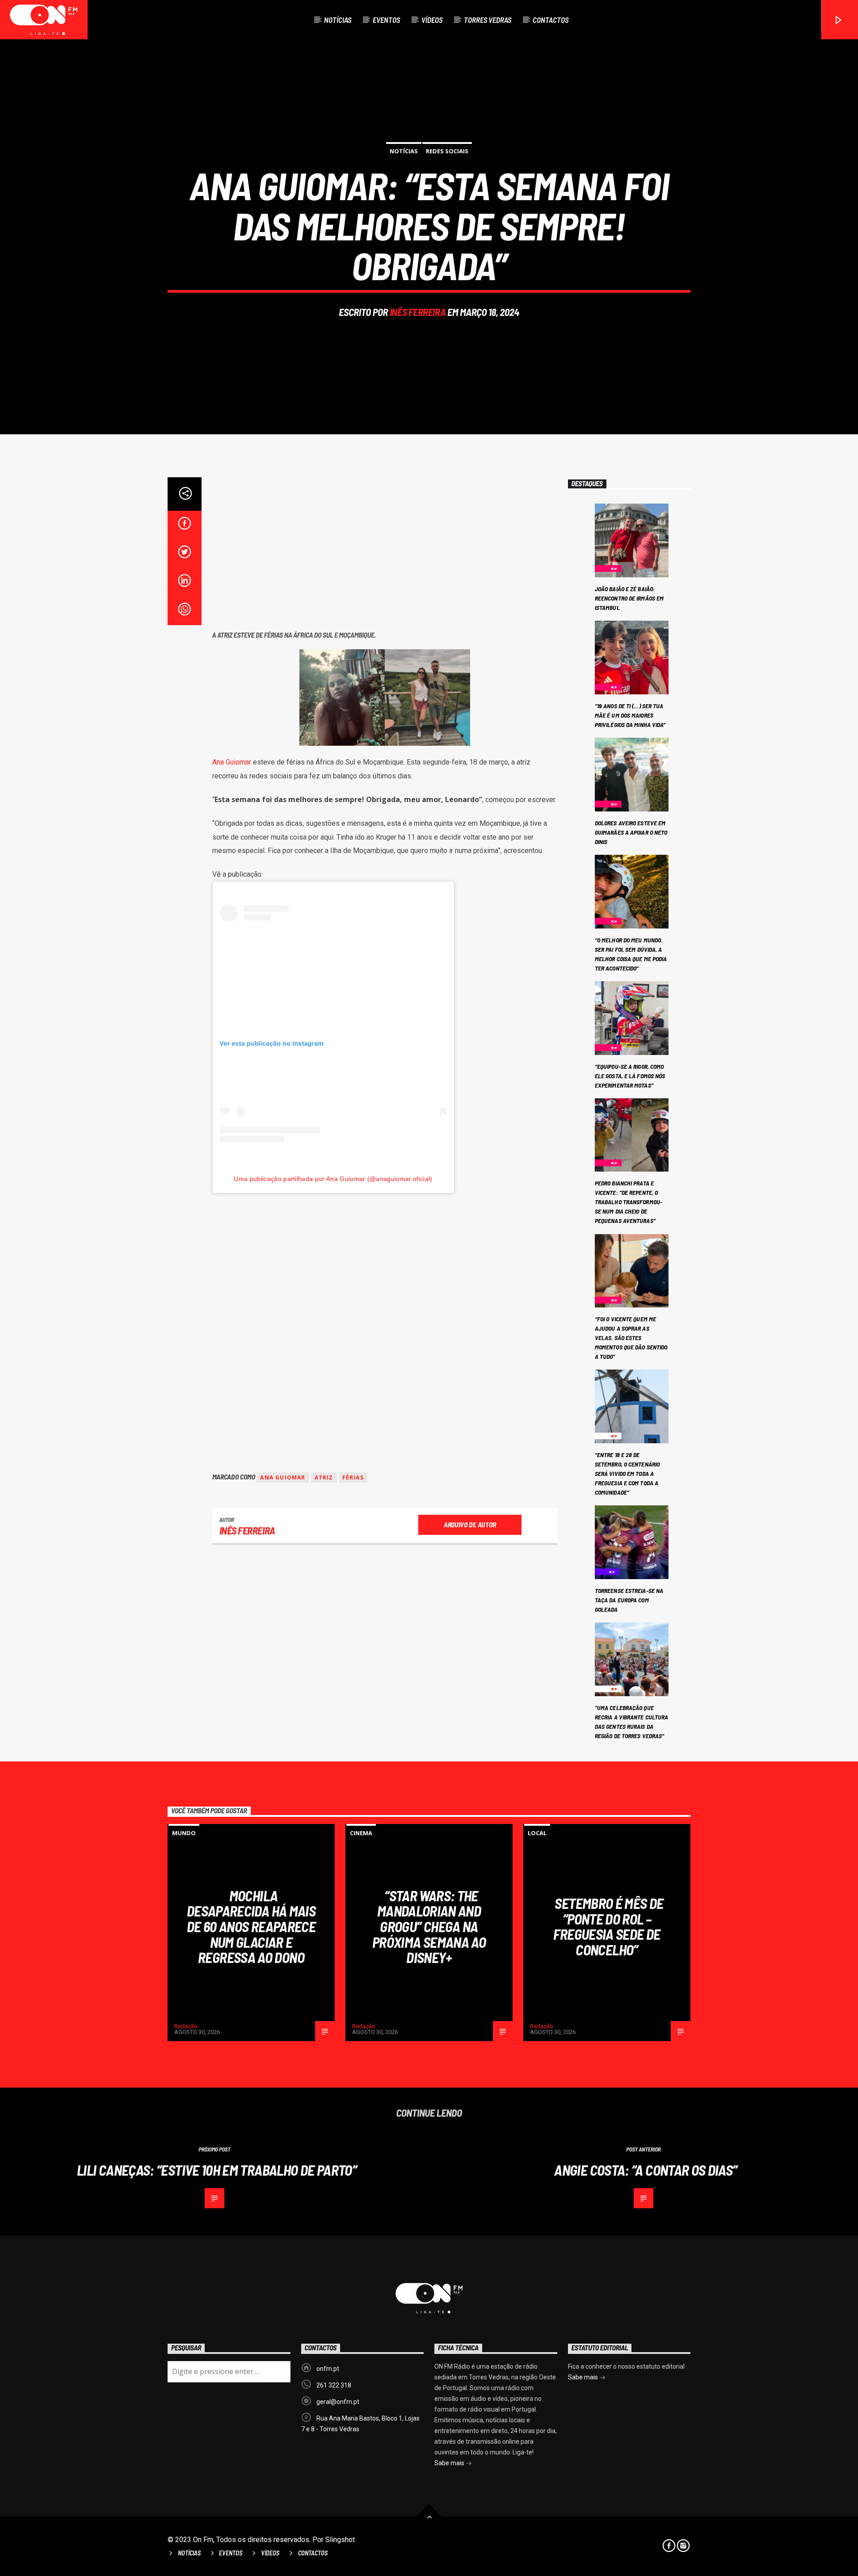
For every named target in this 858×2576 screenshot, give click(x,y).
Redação (186, 2026)
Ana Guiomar (232, 762)
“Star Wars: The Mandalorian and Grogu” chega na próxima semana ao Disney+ (429, 1926)
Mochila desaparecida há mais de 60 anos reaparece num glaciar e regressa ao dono (251, 1926)
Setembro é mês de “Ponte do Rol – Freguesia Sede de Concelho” (608, 1926)
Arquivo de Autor (470, 1524)
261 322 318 (334, 2385)
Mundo (184, 1833)
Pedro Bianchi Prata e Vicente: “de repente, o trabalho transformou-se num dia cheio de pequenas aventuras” (629, 1202)
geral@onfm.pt (338, 2402)
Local (537, 1833)
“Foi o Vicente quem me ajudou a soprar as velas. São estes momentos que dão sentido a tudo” (631, 1338)
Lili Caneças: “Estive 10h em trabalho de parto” (217, 2170)
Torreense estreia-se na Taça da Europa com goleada (629, 1600)
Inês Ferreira (418, 312)
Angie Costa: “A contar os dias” (646, 2170)
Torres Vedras (488, 20)
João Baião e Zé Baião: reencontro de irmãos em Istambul (629, 598)
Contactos (551, 20)
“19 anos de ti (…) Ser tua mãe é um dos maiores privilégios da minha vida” (630, 715)
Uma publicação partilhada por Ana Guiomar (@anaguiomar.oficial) (333, 1179)
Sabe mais (450, 2463)
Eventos (386, 20)
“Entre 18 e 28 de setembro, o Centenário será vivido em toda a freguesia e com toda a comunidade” (627, 1473)
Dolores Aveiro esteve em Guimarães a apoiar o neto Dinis (631, 832)
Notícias (338, 20)
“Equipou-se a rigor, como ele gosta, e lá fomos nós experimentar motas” (630, 1076)
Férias (353, 1477)
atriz (324, 1477)
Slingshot (340, 2540)
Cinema (361, 1833)
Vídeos (432, 20)
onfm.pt (328, 2369)
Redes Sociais (447, 151)
